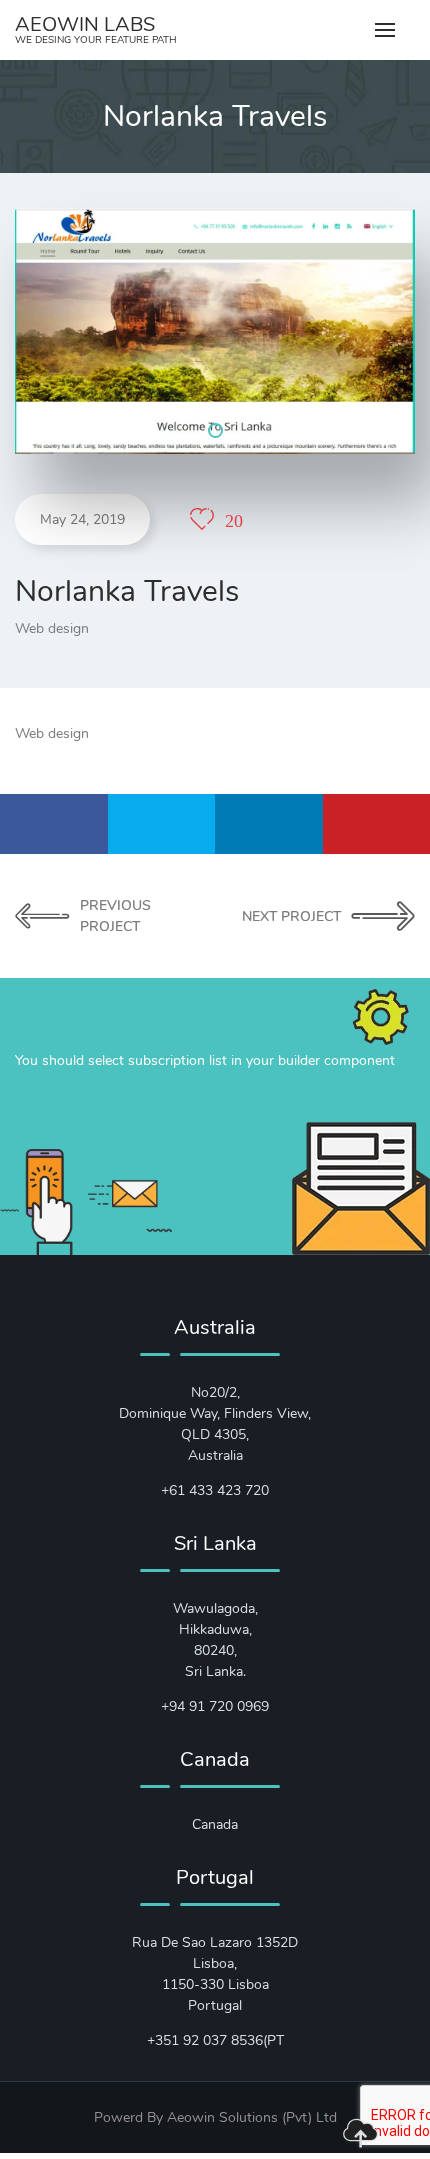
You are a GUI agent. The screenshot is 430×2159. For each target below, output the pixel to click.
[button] (215, 430)
